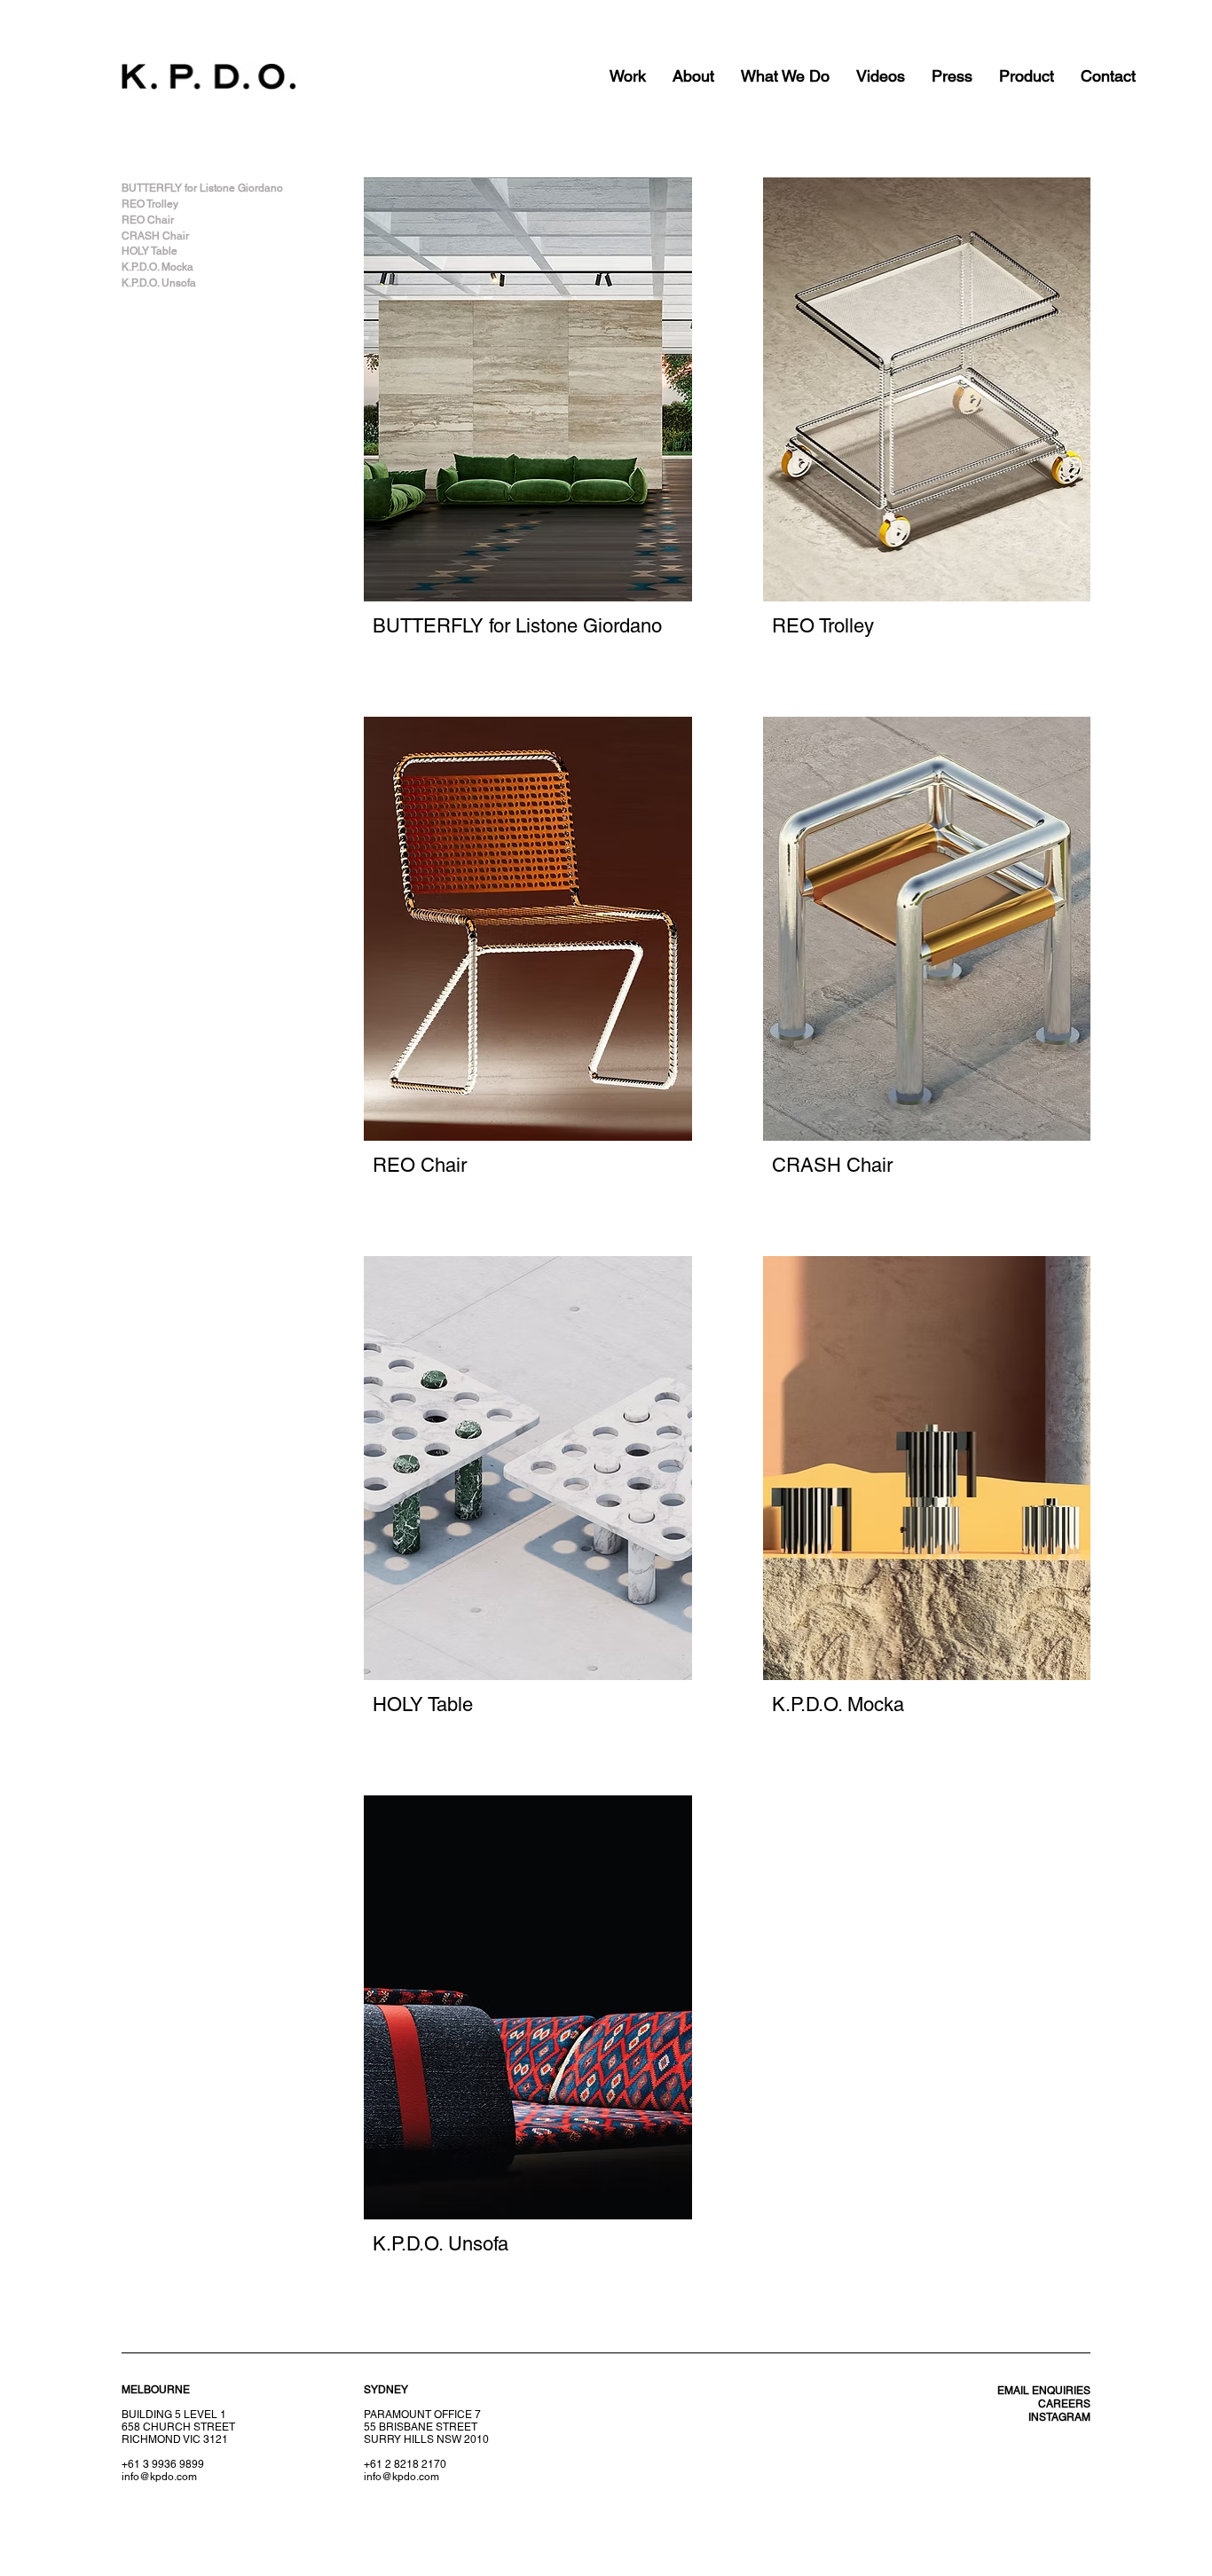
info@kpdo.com (401, 2477)
